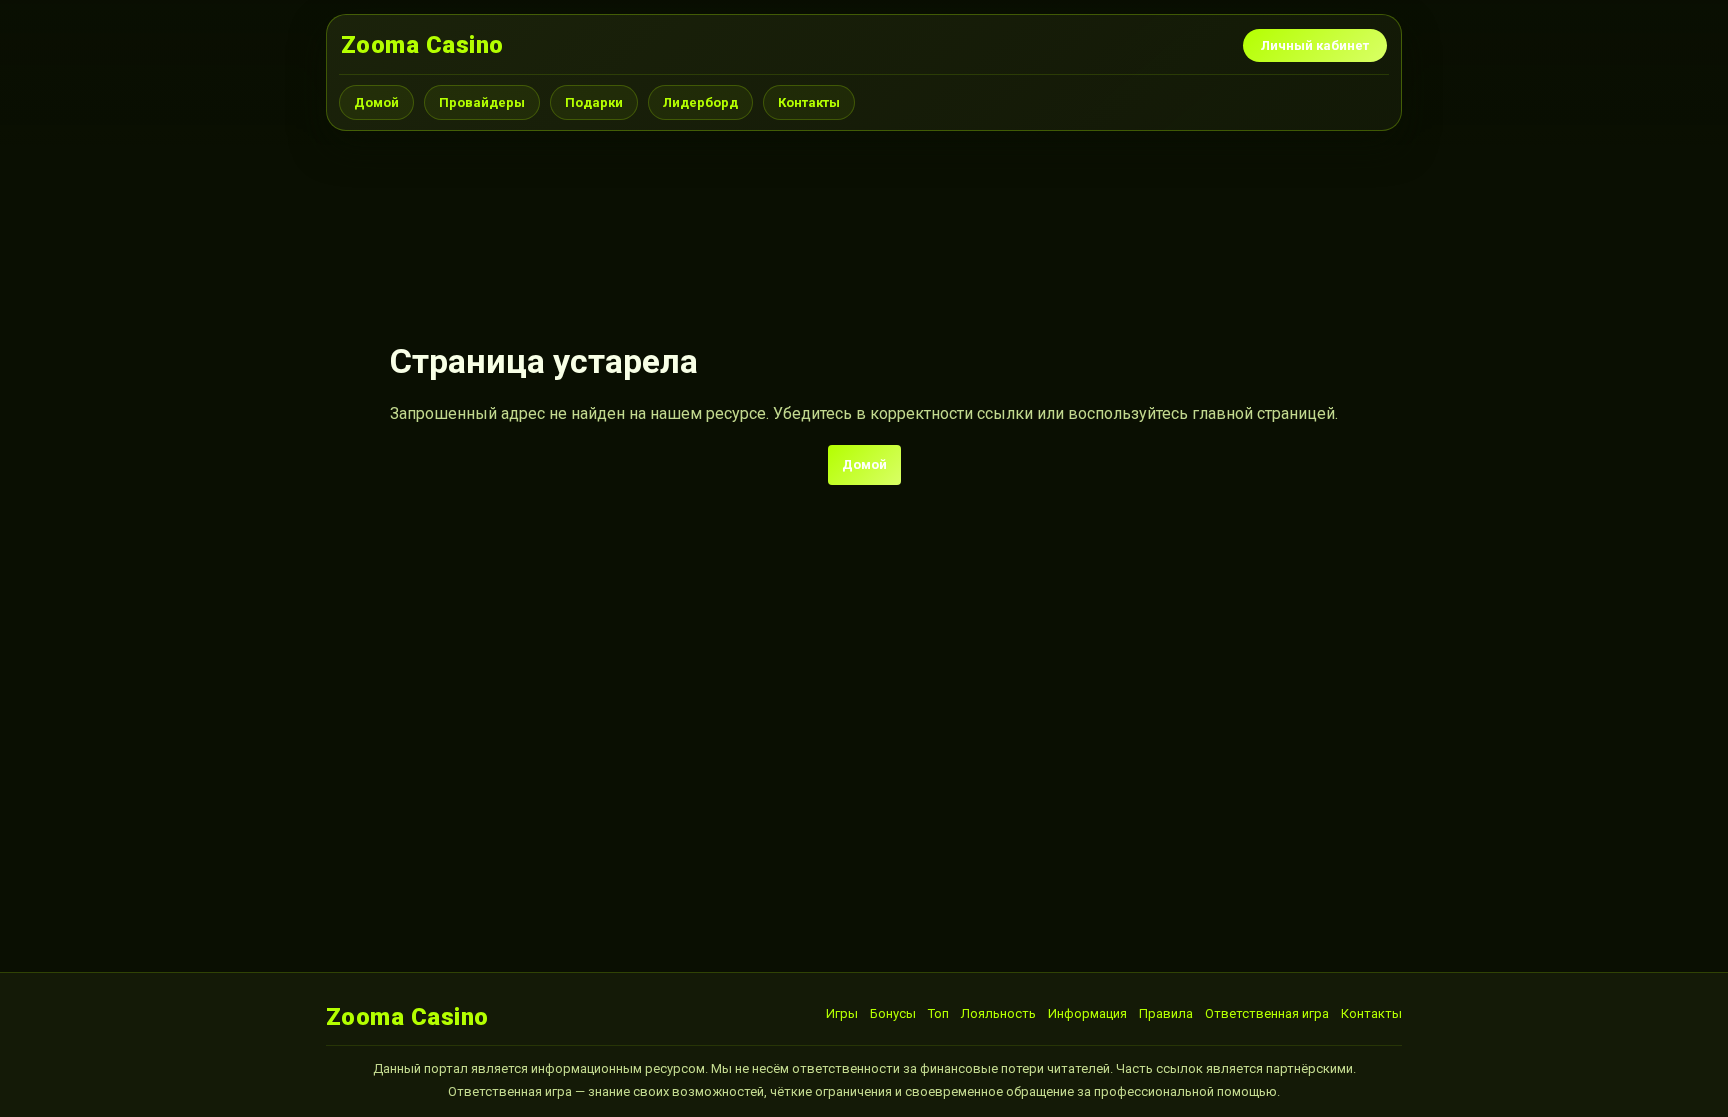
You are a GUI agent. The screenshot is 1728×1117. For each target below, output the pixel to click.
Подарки (594, 102)
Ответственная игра (1267, 1013)
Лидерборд (700, 102)
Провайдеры (482, 102)
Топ (938, 1013)
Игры (842, 1013)
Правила (1166, 1013)
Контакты (809, 102)
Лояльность (998, 1013)
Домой (376, 102)
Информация (1087, 1013)
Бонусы (893, 1013)
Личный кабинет (1315, 45)
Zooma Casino (422, 45)
